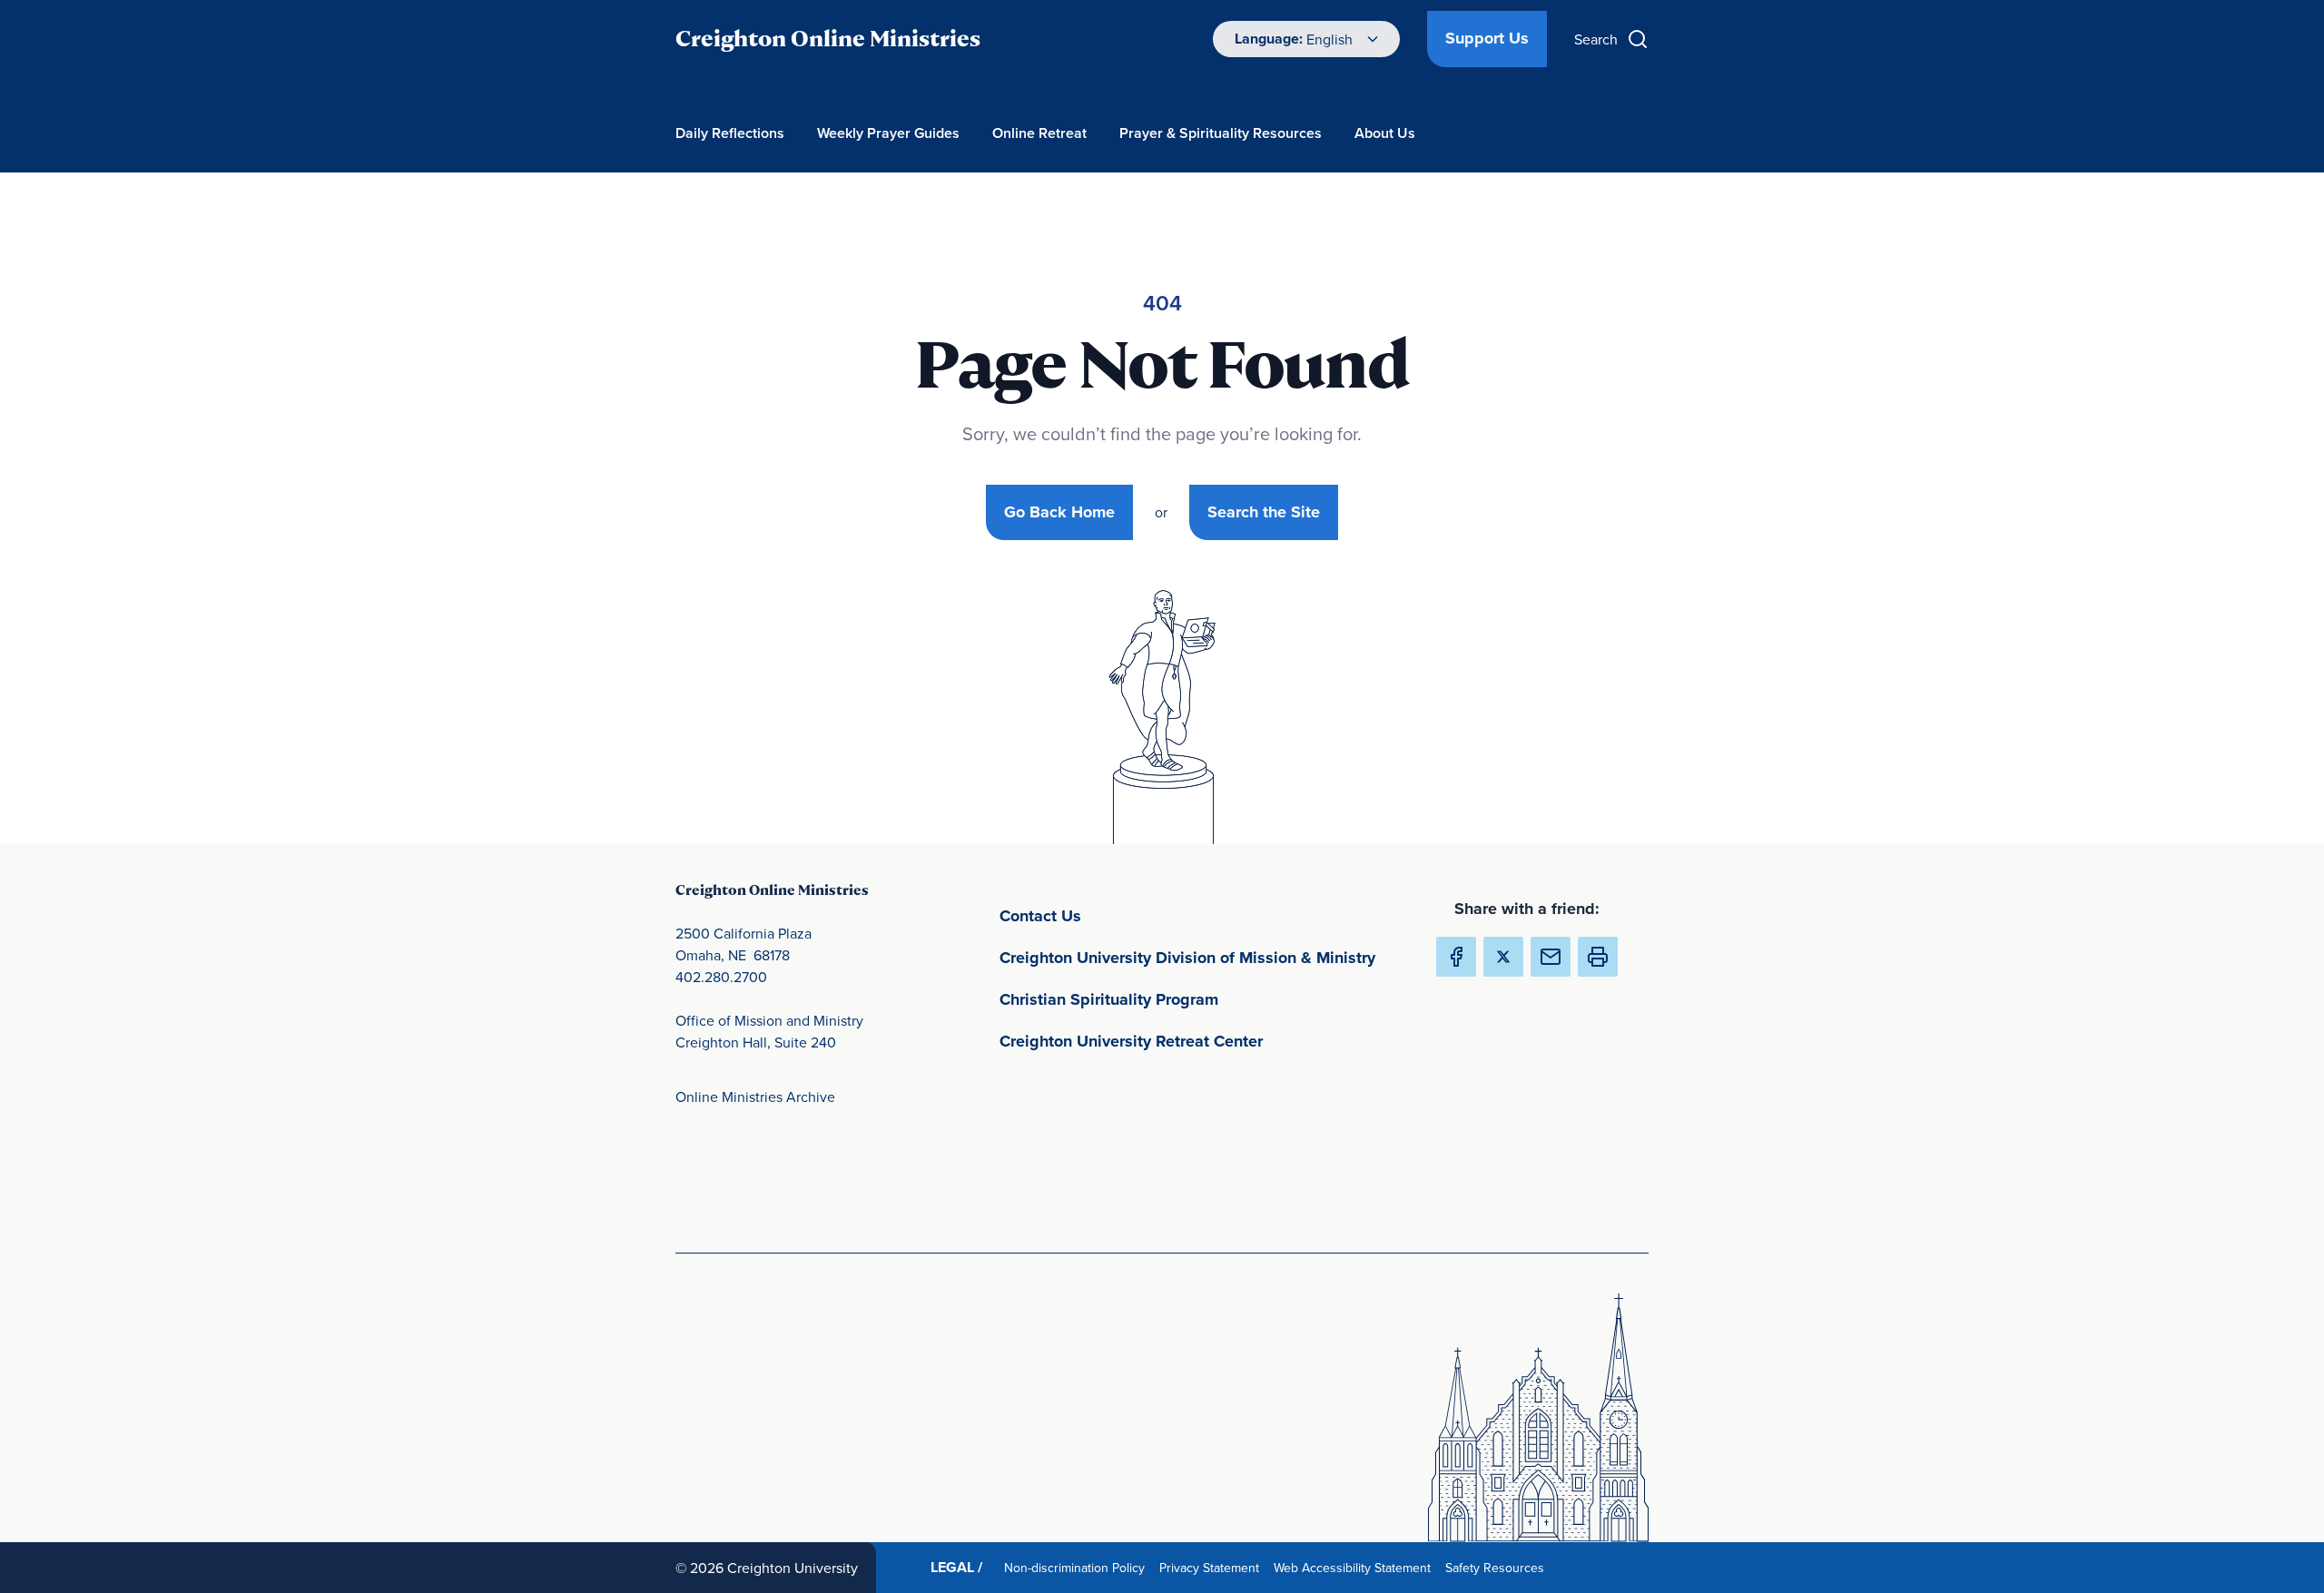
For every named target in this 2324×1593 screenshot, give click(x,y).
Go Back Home (1059, 512)
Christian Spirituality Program (1194, 999)
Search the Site (1264, 512)
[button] (1598, 957)
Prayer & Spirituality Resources (1221, 133)
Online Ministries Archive (755, 1096)
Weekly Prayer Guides (888, 133)
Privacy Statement (1213, 1567)
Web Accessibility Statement (1356, 1567)
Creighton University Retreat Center (1202, 1041)
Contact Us (1125, 915)
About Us (1385, 133)
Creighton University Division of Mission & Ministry (1202, 957)
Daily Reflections (730, 133)
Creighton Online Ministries (828, 39)
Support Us (1487, 38)
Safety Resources (1498, 1567)
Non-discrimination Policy (1078, 1567)
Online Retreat (1039, 133)
